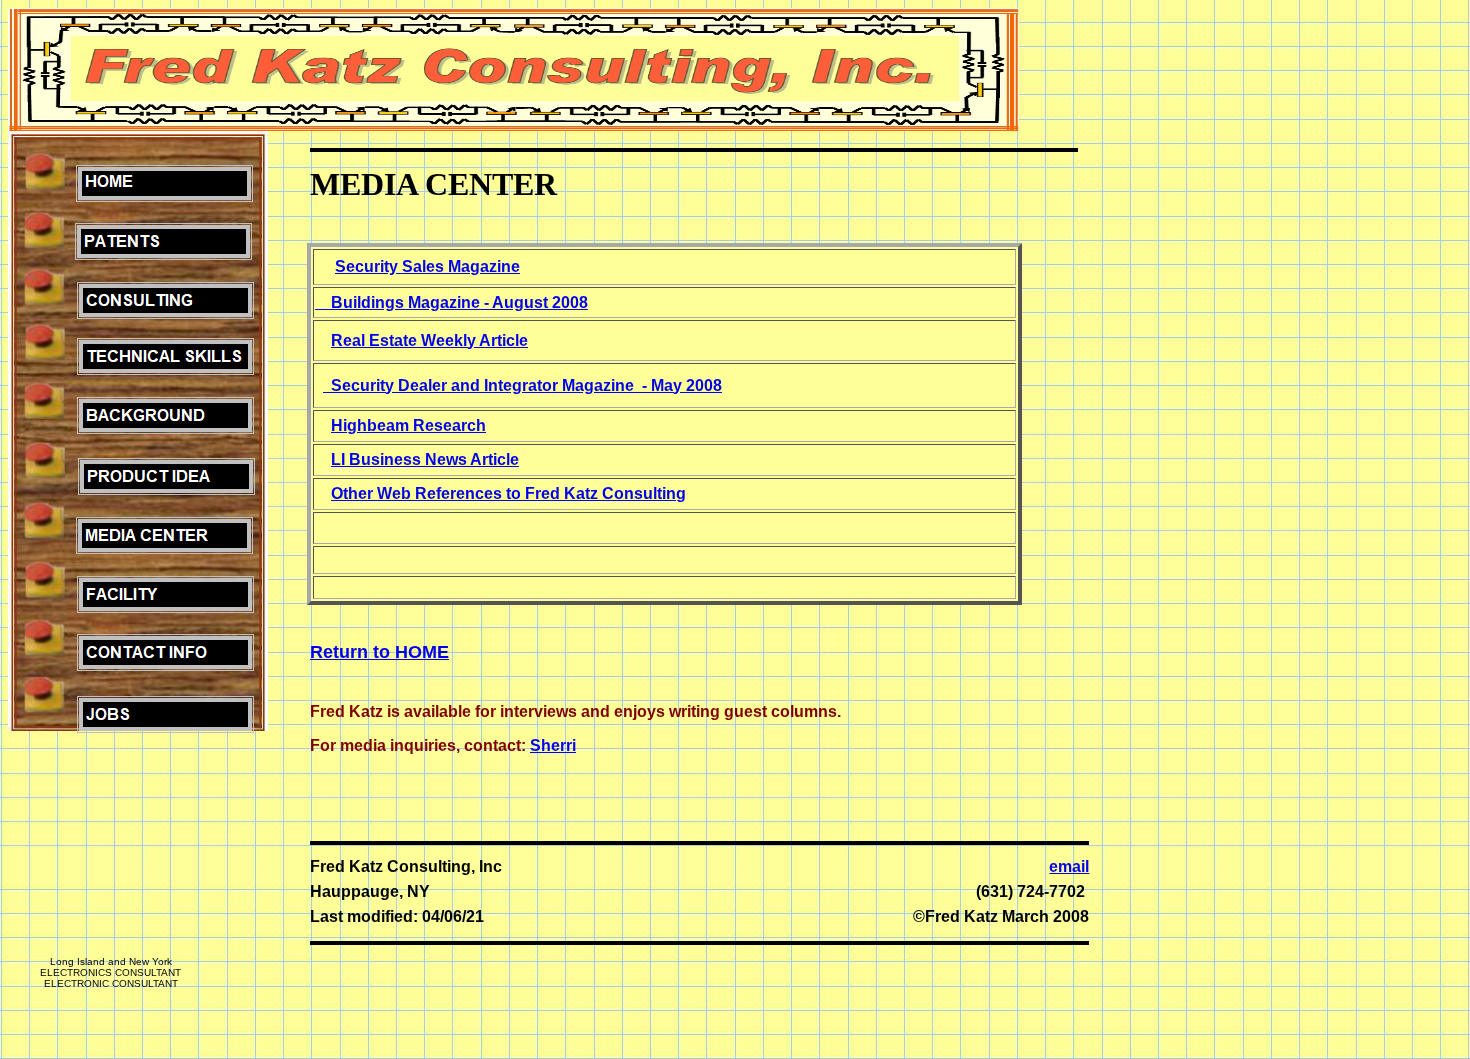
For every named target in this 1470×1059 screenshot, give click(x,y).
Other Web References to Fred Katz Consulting (508, 493)
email (1069, 866)
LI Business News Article (425, 459)
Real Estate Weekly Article (429, 340)
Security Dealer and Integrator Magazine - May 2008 (526, 385)
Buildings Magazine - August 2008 (459, 302)
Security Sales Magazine (427, 266)
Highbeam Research (408, 425)
